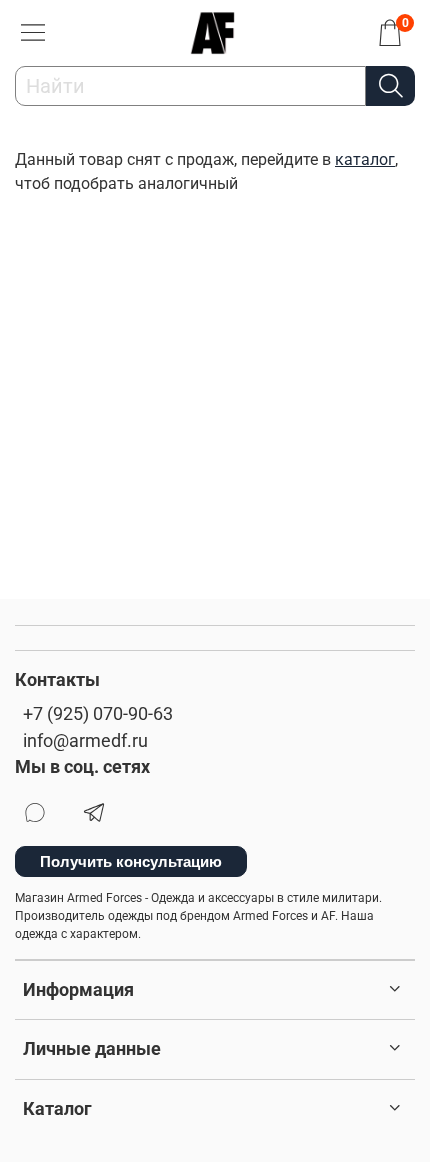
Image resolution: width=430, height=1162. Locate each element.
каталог (365, 159)
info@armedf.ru (85, 741)
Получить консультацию (131, 861)
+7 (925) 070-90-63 (98, 714)
